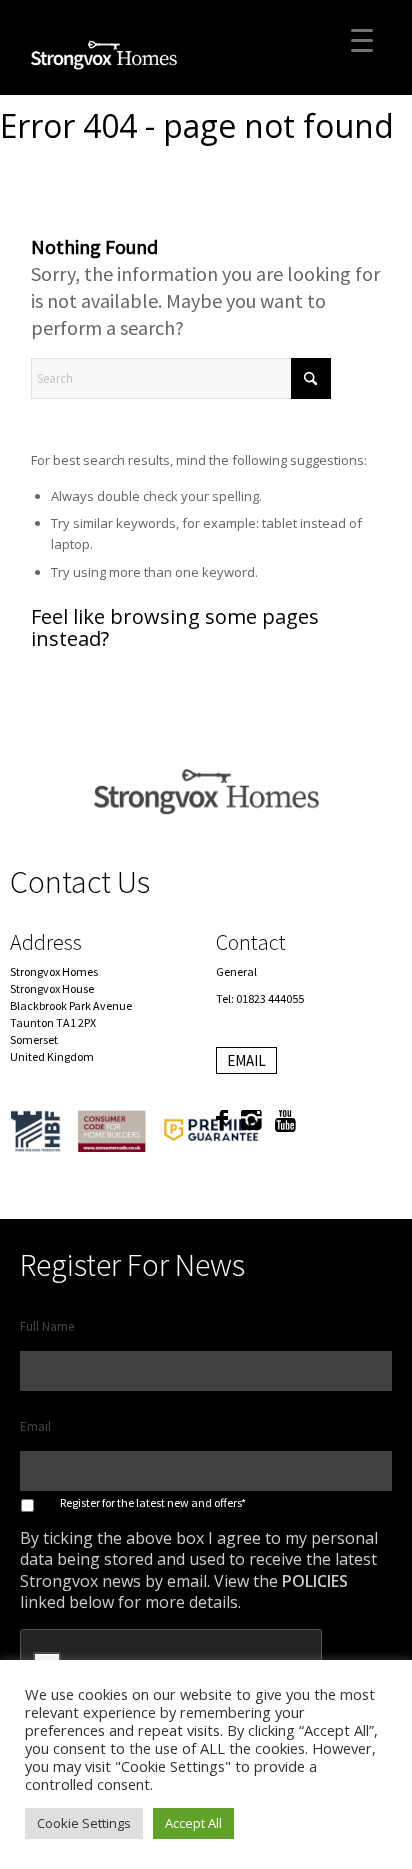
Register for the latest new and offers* (153, 1502)
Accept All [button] (193, 1823)
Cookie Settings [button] (84, 1823)
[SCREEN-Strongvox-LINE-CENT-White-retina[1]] (171, 55)
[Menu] (362, 45)
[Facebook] (227, 1123)
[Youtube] (290, 1123)
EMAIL (246, 1060)
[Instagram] (256, 1123)
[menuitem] (362, 45)
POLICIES (315, 1581)
